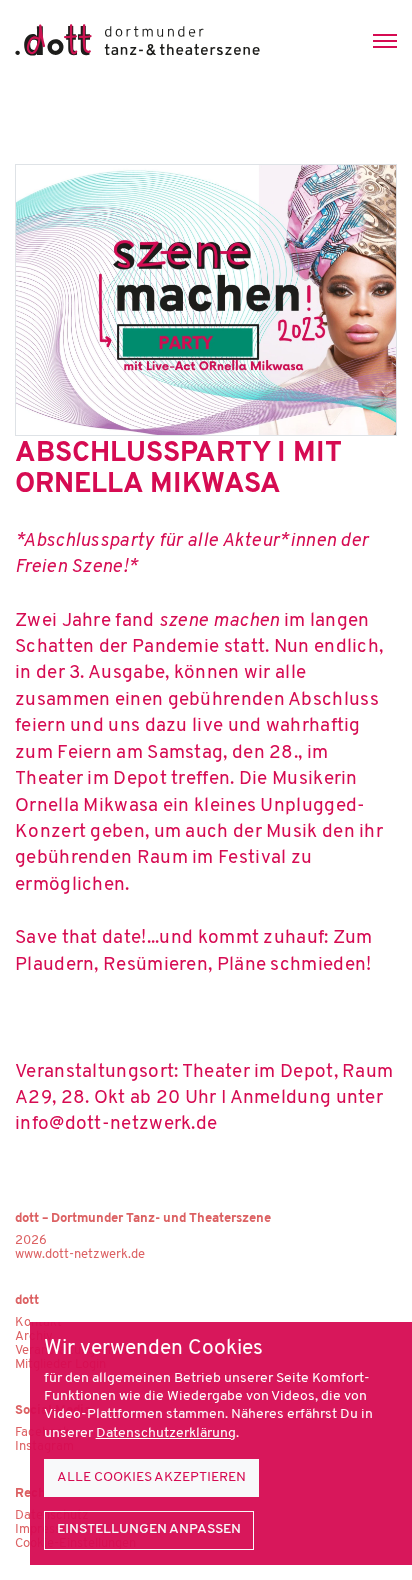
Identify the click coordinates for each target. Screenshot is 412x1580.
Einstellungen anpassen (149, 1529)
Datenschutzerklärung (166, 1433)
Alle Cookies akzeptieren (151, 1477)
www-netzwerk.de (80, 1254)
